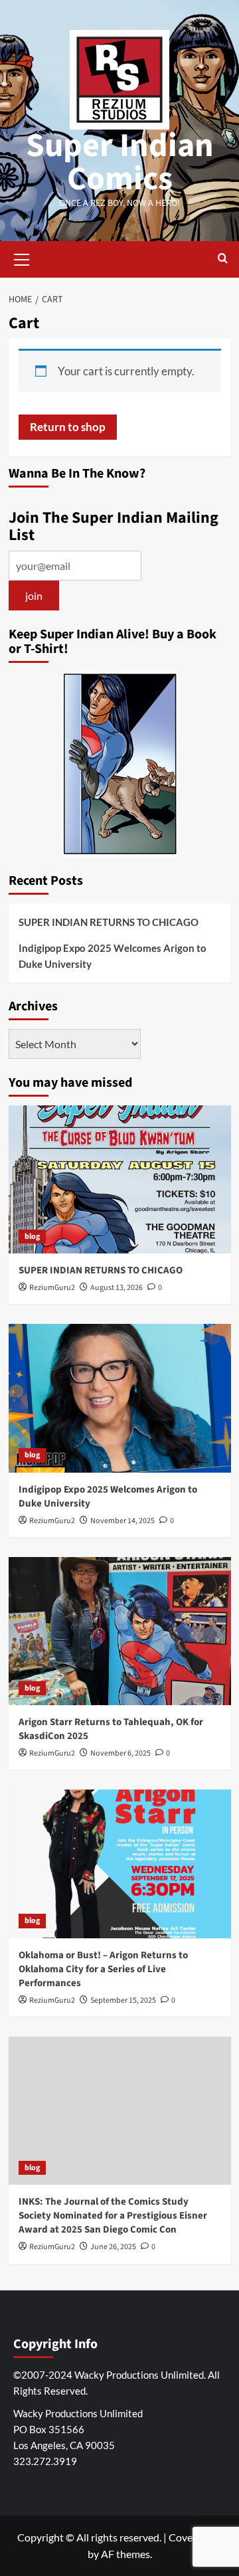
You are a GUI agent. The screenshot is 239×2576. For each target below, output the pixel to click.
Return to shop (68, 427)
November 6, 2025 (120, 1753)
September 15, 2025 (123, 2000)
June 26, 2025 (113, 2247)
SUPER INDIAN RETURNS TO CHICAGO (109, 922)
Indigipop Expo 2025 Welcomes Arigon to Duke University (113, 956)
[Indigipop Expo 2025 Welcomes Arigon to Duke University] (120, 1398)
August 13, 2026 (117, 1288)
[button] (22, 258)
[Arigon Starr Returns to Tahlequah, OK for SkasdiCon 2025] (120, 1631)
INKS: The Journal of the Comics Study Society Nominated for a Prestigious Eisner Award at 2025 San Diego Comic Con (113, 2216)
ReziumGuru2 (52, 1288)
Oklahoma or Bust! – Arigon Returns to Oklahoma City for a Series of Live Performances (103, 1969)
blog (32, 1237)
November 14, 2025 (122, 1521)
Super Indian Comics (120, 162)
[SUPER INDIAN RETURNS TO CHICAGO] (120, 1179)
